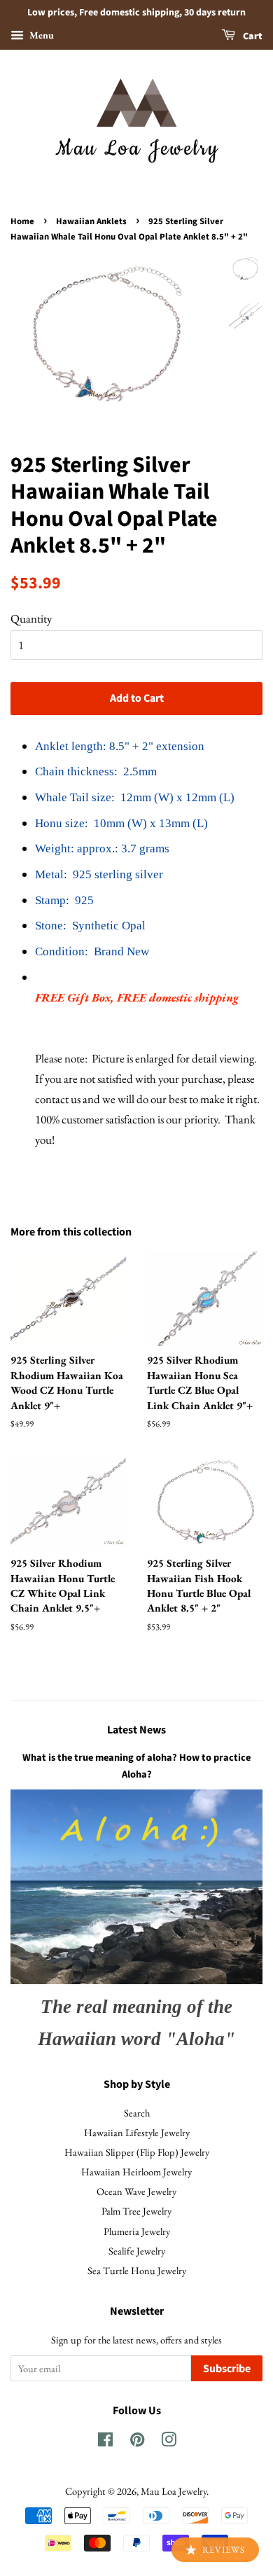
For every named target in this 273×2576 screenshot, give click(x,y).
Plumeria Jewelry (137, 2231)
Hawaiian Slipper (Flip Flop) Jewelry (137, 2152)
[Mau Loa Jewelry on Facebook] (105, 2442)
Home (22, 221)
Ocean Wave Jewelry (136, 2191)
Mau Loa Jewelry (174, 2491)
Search (137, 2113)
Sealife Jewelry (137, 2251)
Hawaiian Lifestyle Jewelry (137, 2132)
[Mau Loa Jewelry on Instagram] (169, 2442)
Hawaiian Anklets (91, 221)
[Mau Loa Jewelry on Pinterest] (137, 2442)
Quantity (31, 618)
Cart (252, 36)
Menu (41, 35)
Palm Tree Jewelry (136, 2211)
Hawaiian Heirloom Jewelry (136, 2172)
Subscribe (227, 2369)
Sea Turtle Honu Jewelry (137, 2270)
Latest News (136, 1730)
